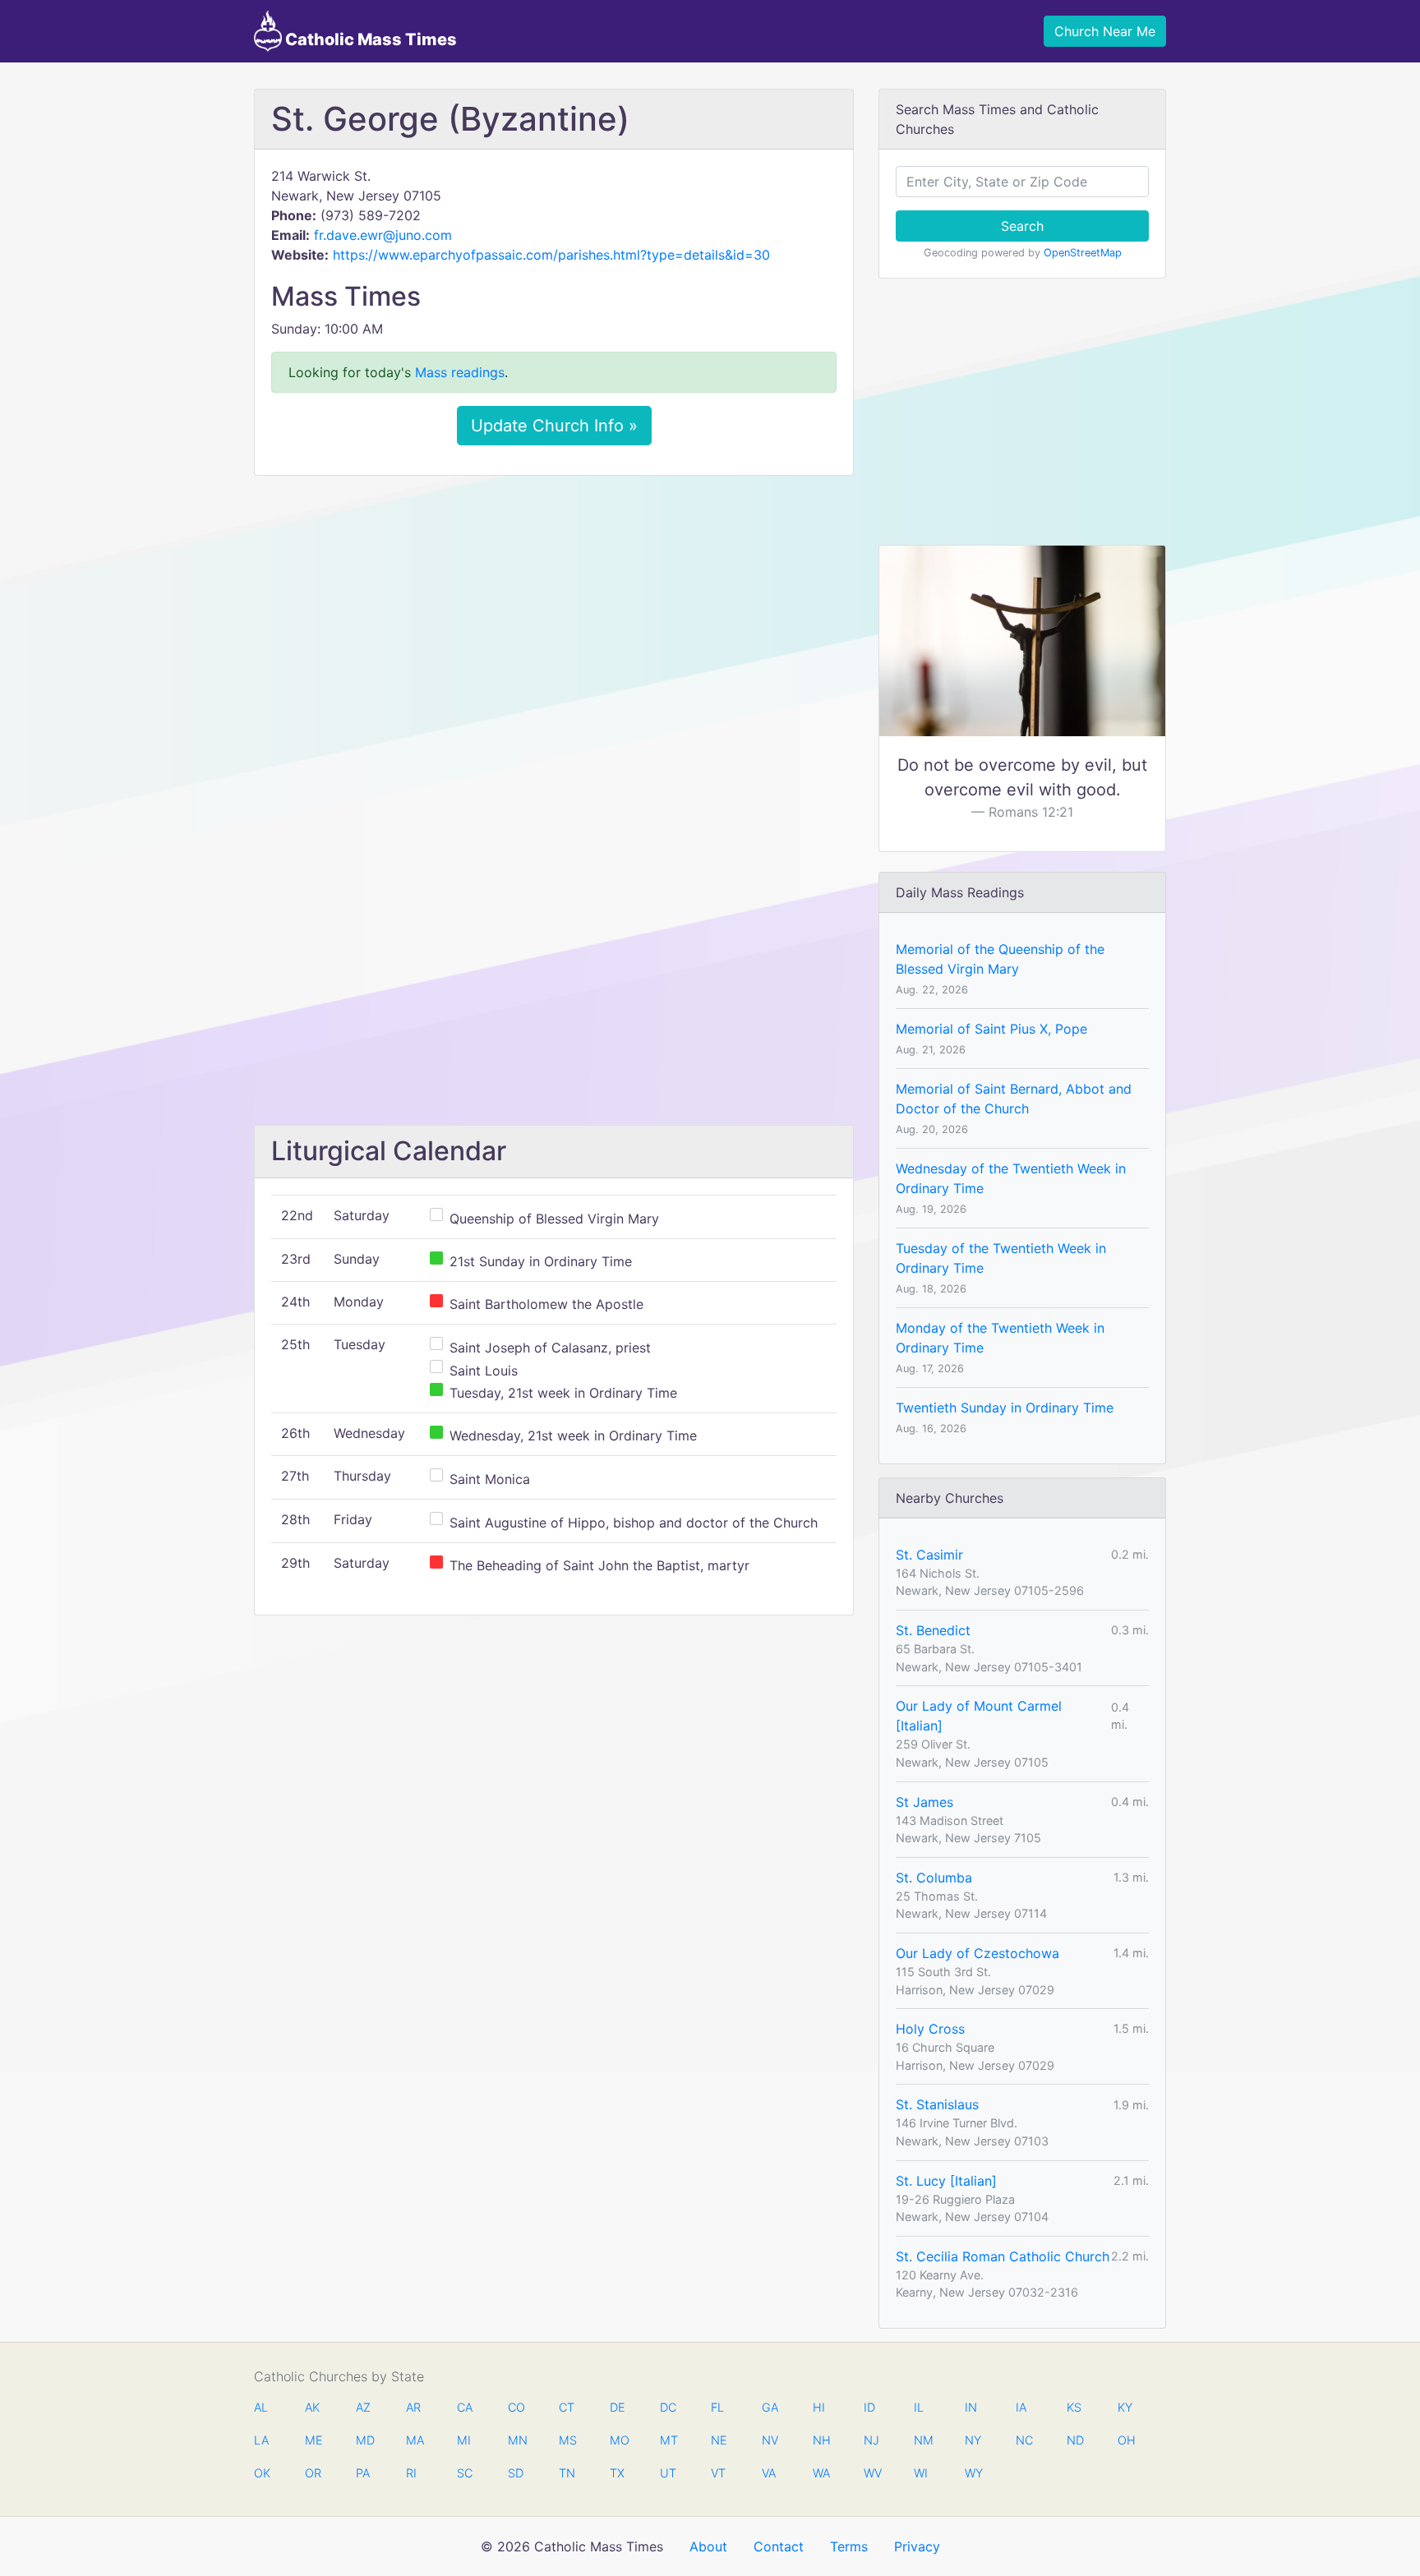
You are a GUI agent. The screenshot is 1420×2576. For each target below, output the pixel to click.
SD (516, 2473)
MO (618, 2440)
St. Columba (934, 1878)
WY (973, 2473)
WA (821, 2473)
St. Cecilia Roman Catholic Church (1003, 2256)
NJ (871, 2440)
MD (364, 2440)
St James (924, 1802)
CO (516, 2407)
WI (921, 2473)
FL (717, 2407)
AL (261, 2407)
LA (261, 2440)
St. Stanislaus (937, 2104)
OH (1126, 2440)
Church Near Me (1105, 31)
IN (971, 2407)
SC (465, 2473)
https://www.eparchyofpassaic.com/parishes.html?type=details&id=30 (551, 255)
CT (567, 2407)
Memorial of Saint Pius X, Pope (991, 1029)
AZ (363, 2407)
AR (413, 2407)
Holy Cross (930, 2029)
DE (618, 2407)
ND (1075, 2440)
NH (821, 2440)
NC (1024, 2440)
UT (668, 2473)
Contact (779, 2546)
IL (919, 2407)
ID (869, 2407)
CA (465, 2407)
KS (1074, 2407)
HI (819, 2407)
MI (464, 2440)
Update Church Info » (554, 426)
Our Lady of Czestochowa (977, 1953)
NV (770, 2440)
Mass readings (460, 372)
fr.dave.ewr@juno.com (383, 235)
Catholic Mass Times (369, 39)
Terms (849, 2546)
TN (567, 2473)
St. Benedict (933, 1630)
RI (411, 2473)
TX (617, 2473)
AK (312, 2407)
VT (718, 2473)
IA (1021, 2407)
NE (719, 2440)
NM (922, 2440)
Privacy (917, 2546)
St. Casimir (929, 1555)
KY (1125, 2407)
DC (668, 2407)
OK (262, 2473)
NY (973, 2440)
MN (516, 2440)
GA (770, 2407)
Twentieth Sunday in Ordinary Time (1005, 1408)
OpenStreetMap (1083, 253)
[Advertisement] (554, 611)
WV (872, 2473)
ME (313, 2440)
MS (567, 2440)
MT (668, 2440)
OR (313, 2473)
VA (769, 2473)
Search (1022, 226)
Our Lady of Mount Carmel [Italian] (979, 1716)
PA (363, 2473)
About (708, 2546)
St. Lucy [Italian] (946, 2181)
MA (414, 2440)
